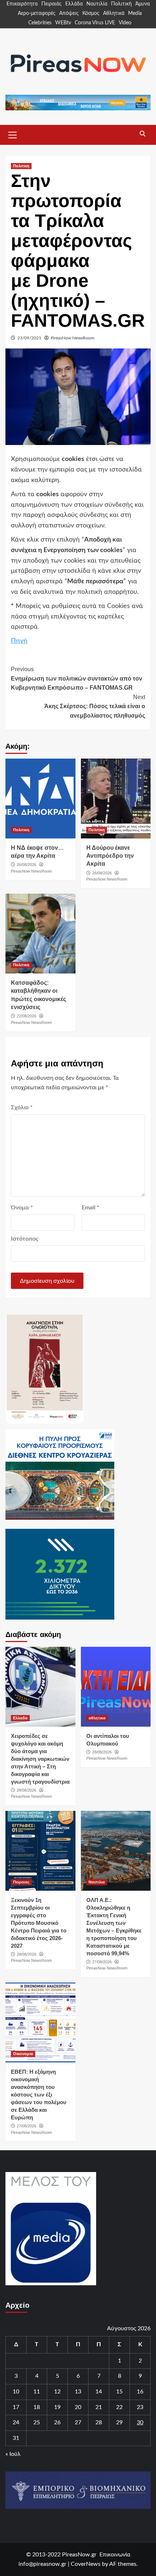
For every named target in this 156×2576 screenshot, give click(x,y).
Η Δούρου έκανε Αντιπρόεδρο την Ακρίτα (110, 856)
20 (78, 2407)
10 (16, 2392)
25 (37, 2422)
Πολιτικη (21, 166)
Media (135, 13)
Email (91, 1208)
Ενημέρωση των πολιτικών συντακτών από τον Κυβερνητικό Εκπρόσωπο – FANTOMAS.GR (77, 678)
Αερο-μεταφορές (37, 13)
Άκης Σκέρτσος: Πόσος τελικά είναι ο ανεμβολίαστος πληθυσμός (95, 706)
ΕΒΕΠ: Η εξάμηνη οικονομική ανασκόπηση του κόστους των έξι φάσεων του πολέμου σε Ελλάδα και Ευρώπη (39, 2095)
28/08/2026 (26, 1790)
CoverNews (86, 2564)
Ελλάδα (74, 4)
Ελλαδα (20, 1718)
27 (78, 2422)
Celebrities (40, 23)
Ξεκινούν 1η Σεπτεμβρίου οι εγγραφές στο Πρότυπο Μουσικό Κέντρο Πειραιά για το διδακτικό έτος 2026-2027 (39, 1923)
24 (16, 2422)
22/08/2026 (26, 1016)
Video (125, 23)
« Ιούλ (13, 2454)
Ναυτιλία (97, 4)
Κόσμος (91, 13)
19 (57, 2407)
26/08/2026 (26, 865)
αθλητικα (97, 1718)
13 (78, 2392)
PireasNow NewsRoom (73, 338)
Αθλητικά (114, 13)
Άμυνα (143, 4)
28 (99, 2422)
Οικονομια (23, 2054)
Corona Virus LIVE (95, 23)
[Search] (142, 134)
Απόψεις (69, 13)
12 (57, 2392)
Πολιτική (121, 4)
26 (57, 2422)
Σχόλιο (22, 1107)
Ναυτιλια (97, 1882)
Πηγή (19, 641)
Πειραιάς (52, 4)
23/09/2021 (29, 338)
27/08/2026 (102, 1962)
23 (140, 2407)
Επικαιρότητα (22, 4)
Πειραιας (21, 1882)
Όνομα (22, 1208)
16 (140, 2392)
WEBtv (63, 23)
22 (119, 2407)
